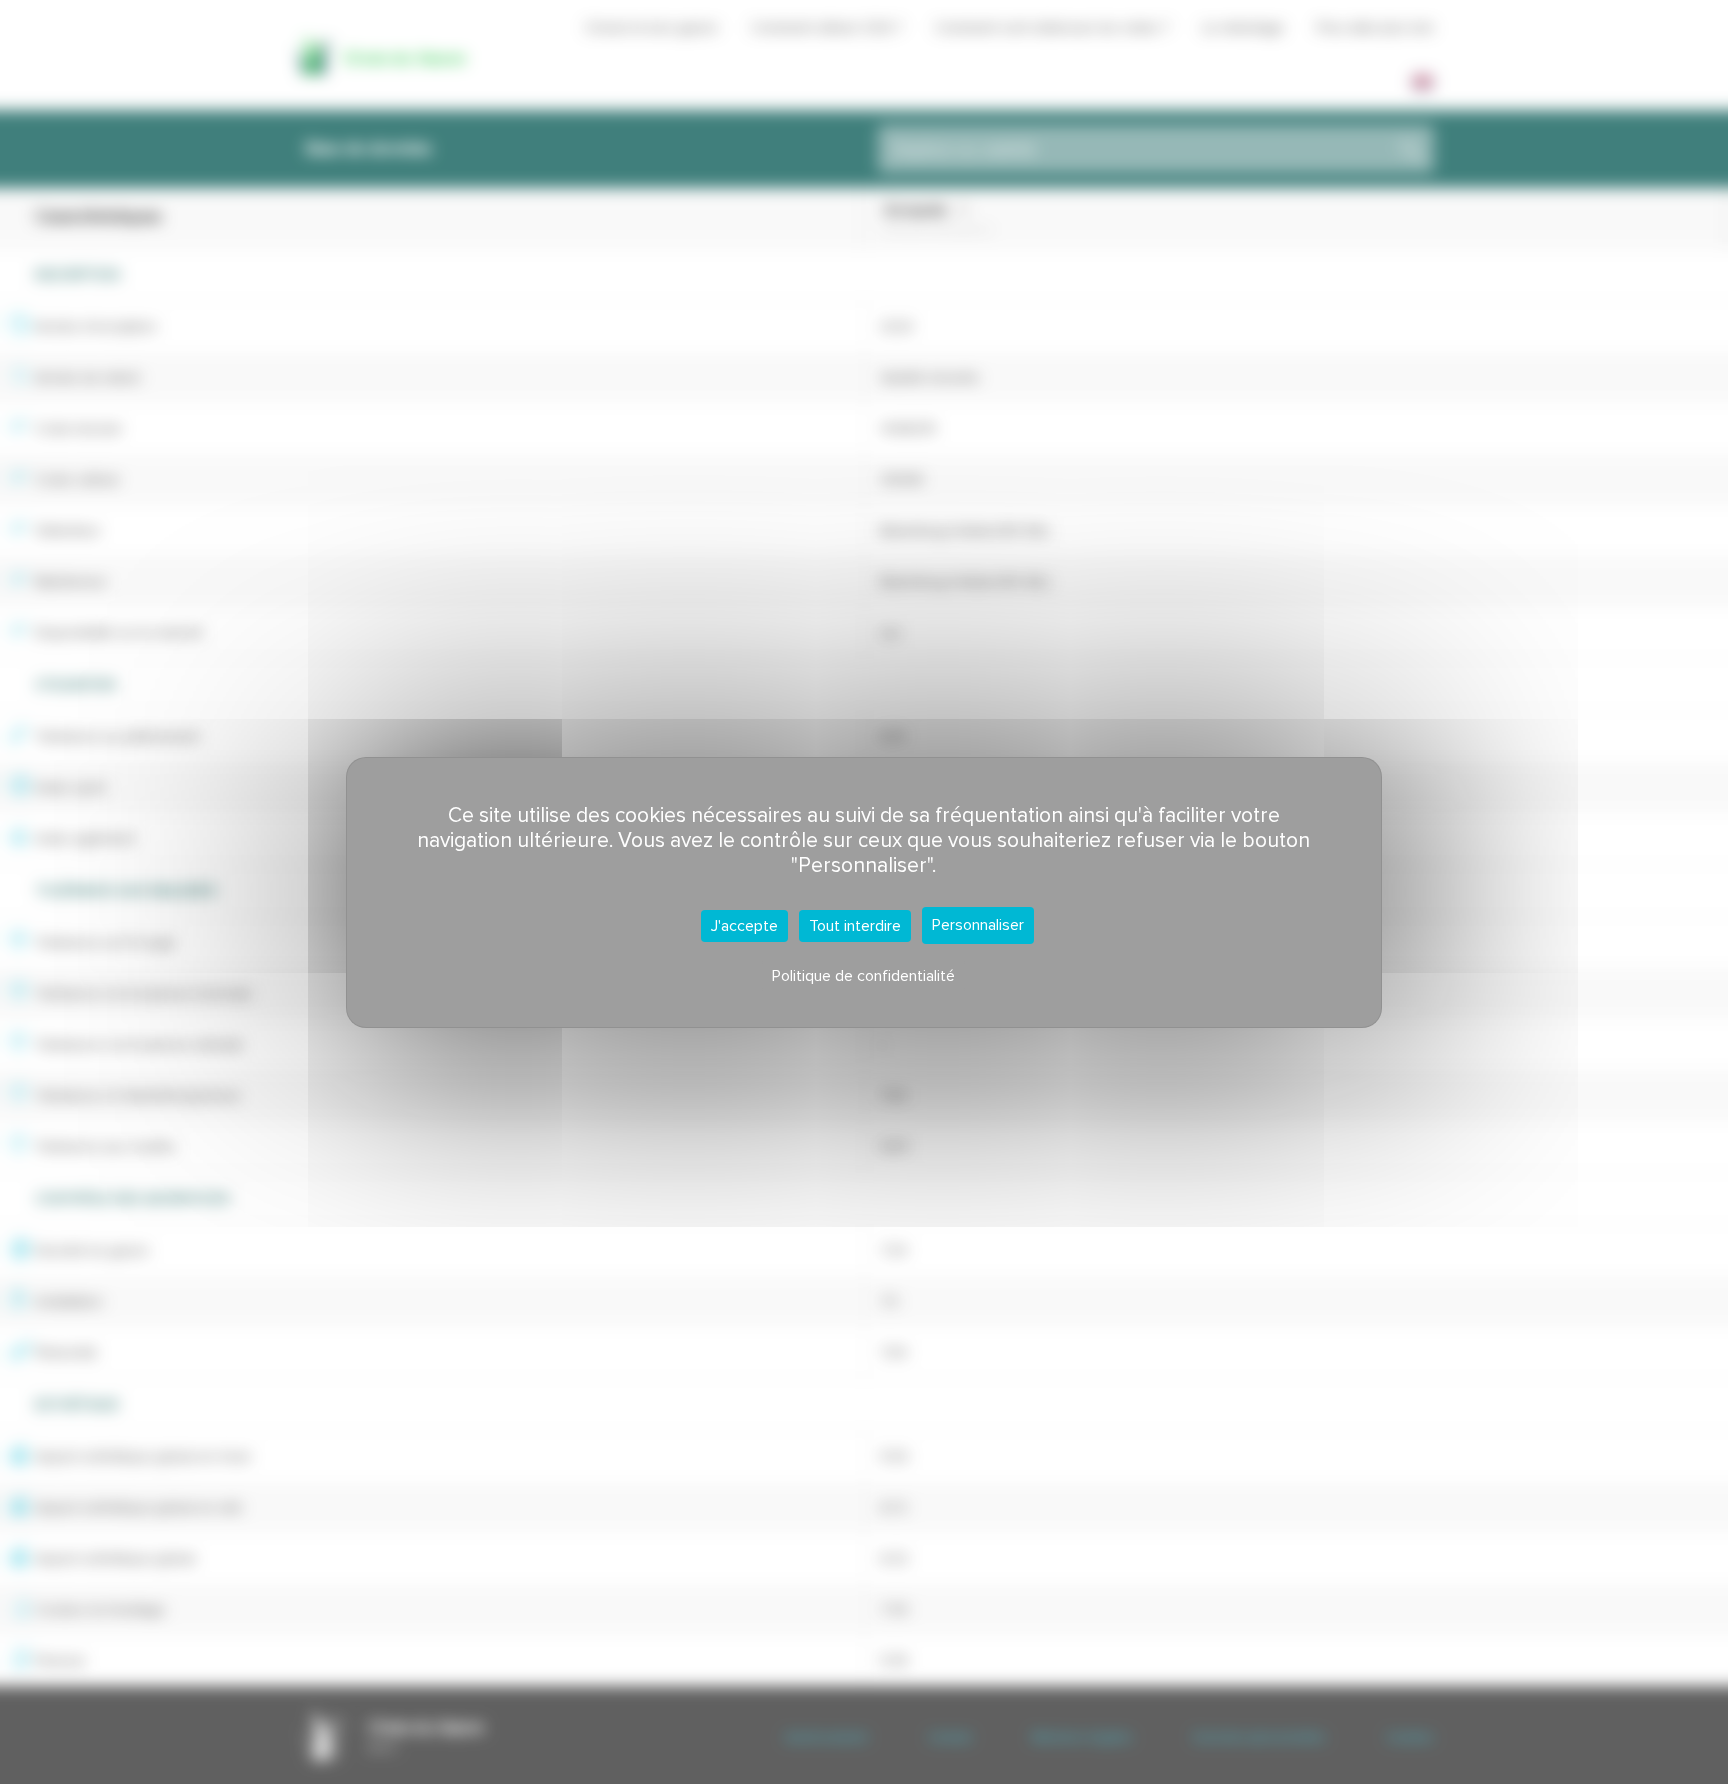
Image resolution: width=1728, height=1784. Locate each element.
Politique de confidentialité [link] (863, 976)
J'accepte (744, 926)
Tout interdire (855, 926)
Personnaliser (978, 925)
